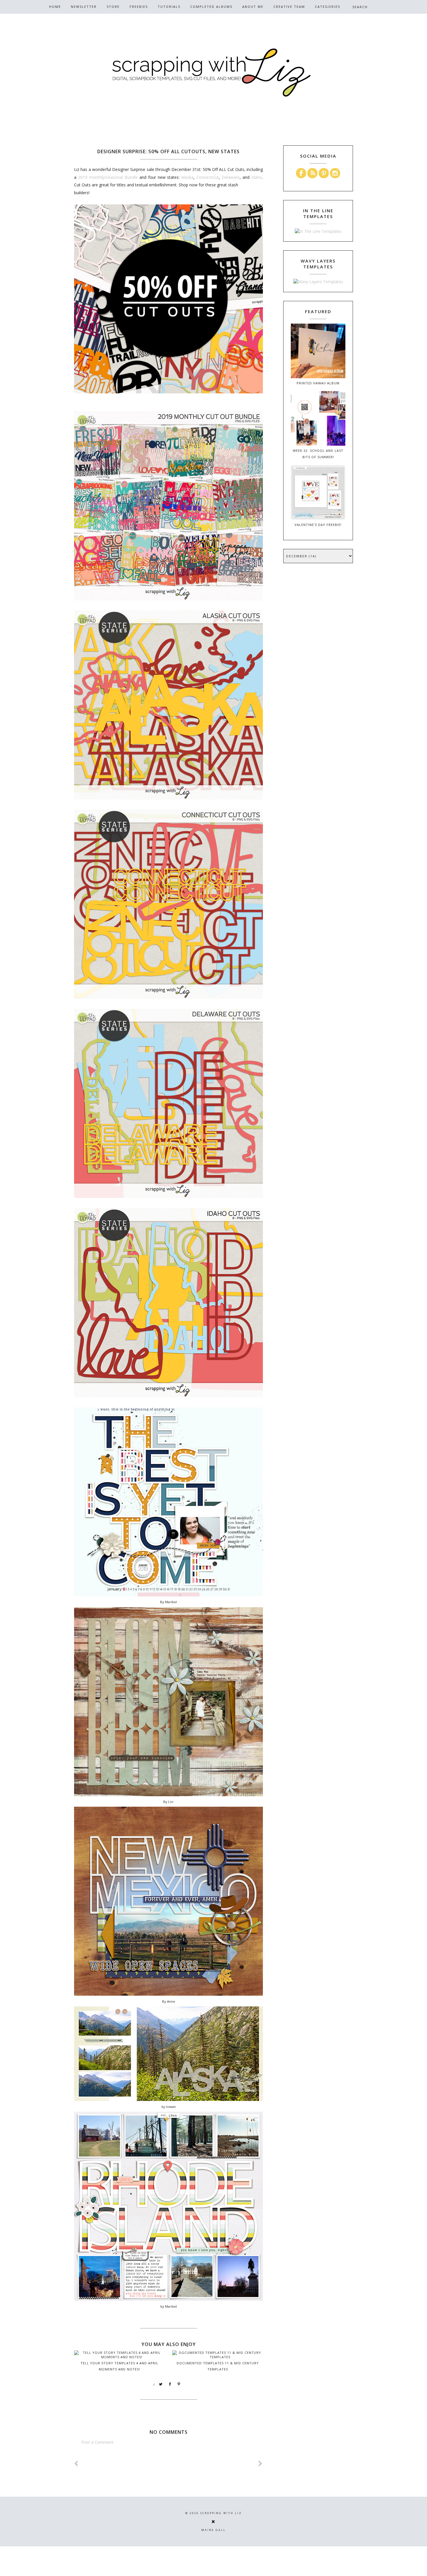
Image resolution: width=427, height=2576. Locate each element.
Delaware (231, 177)
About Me (253, 7)
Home (55, 7)
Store (113, 7)
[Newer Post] (76, 2464)
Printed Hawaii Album (318, 383)
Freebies (139, 7)
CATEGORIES (328, 7)
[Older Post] (261, 2464)
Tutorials (169, 7)
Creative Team (289, 7)
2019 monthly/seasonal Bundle (108, 177)
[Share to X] (161, 2384)
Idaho (257, 177)
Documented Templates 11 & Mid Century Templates (218, 2366)
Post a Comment (97, 2442)
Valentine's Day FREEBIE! (318, 525)
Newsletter (84, 7)
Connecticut (208, 177)
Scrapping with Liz (221, 2513)
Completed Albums (211, 7)
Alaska (187, 177)
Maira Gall (214, 2530)
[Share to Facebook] (170, 2384)
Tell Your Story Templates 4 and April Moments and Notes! (119, 2366)
